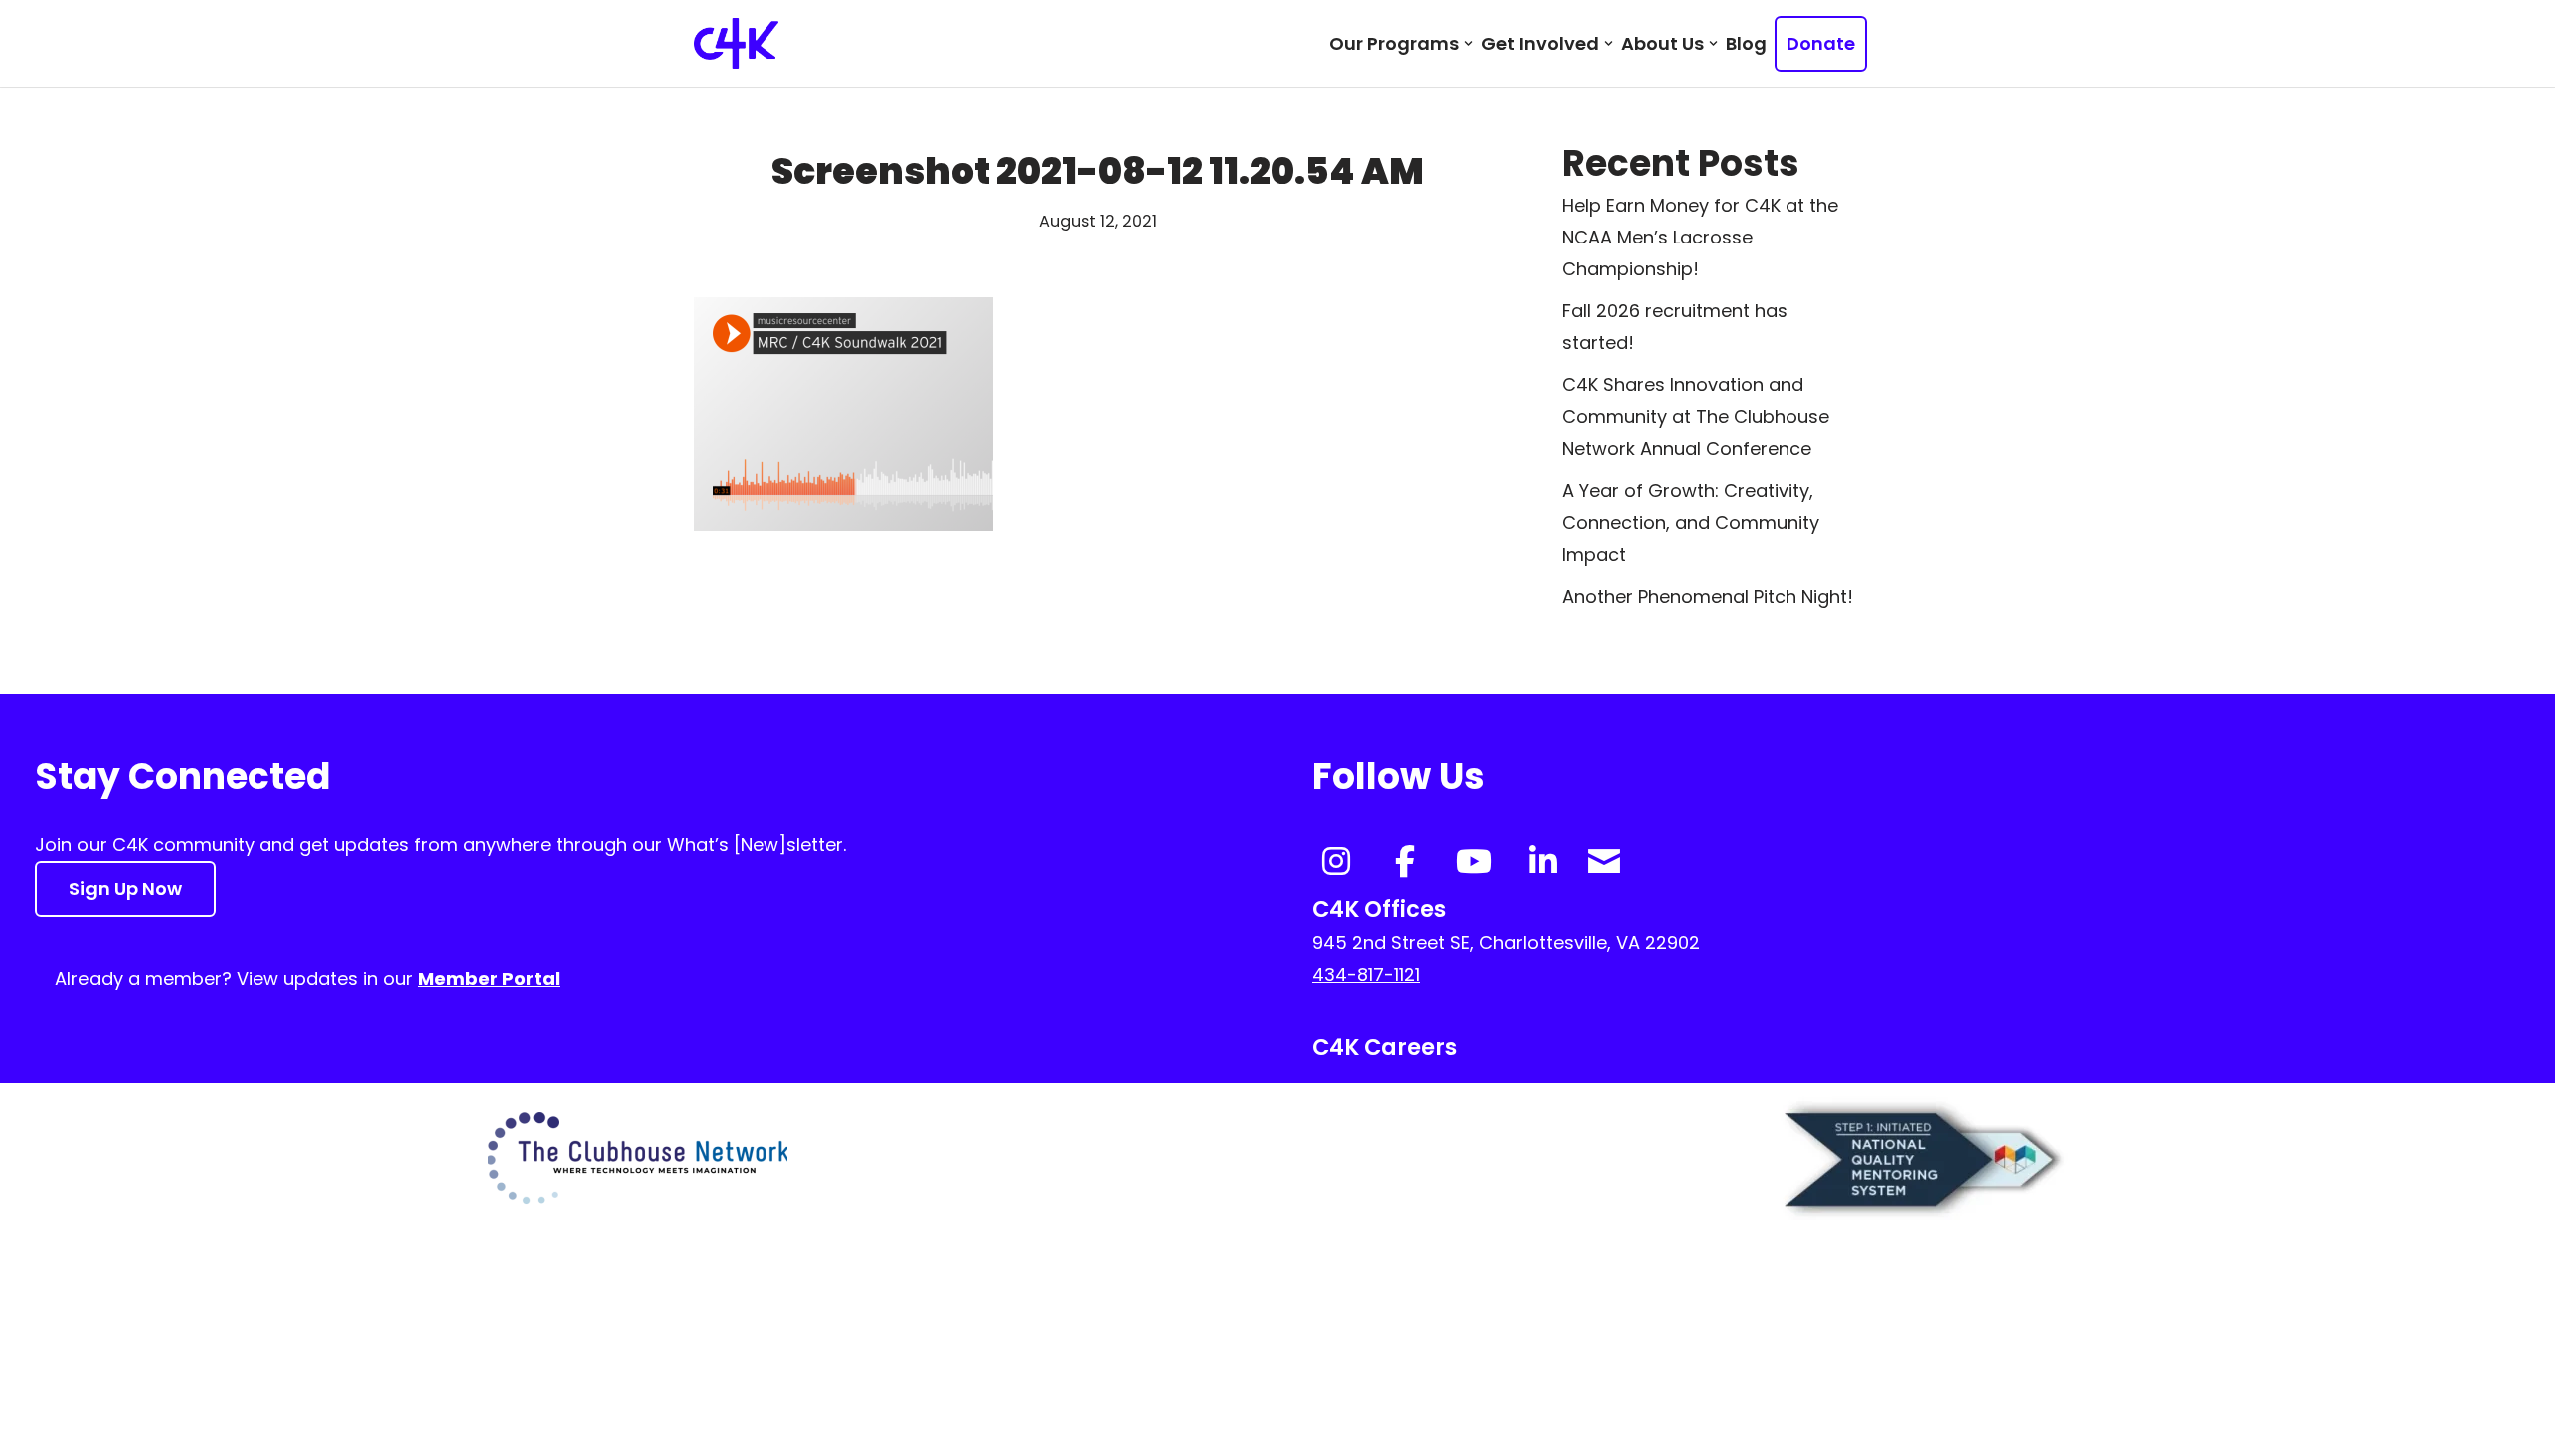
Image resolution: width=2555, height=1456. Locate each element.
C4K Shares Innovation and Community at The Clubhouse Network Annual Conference (1696, 417)
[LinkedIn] (1543, 861)
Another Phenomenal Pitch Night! (1708, 596)
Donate (1821, 43)
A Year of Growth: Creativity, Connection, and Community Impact (1691, 522)
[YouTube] (1474, 861)
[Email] (1604, 859)
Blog (1746, 43)
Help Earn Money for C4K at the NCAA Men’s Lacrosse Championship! (1700, 237)
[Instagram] (1336, 861)
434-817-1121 (1366, 974)
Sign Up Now (125, 889)
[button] (1469, 43)
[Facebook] (1405, 861)
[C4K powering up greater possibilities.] (736, 43)
